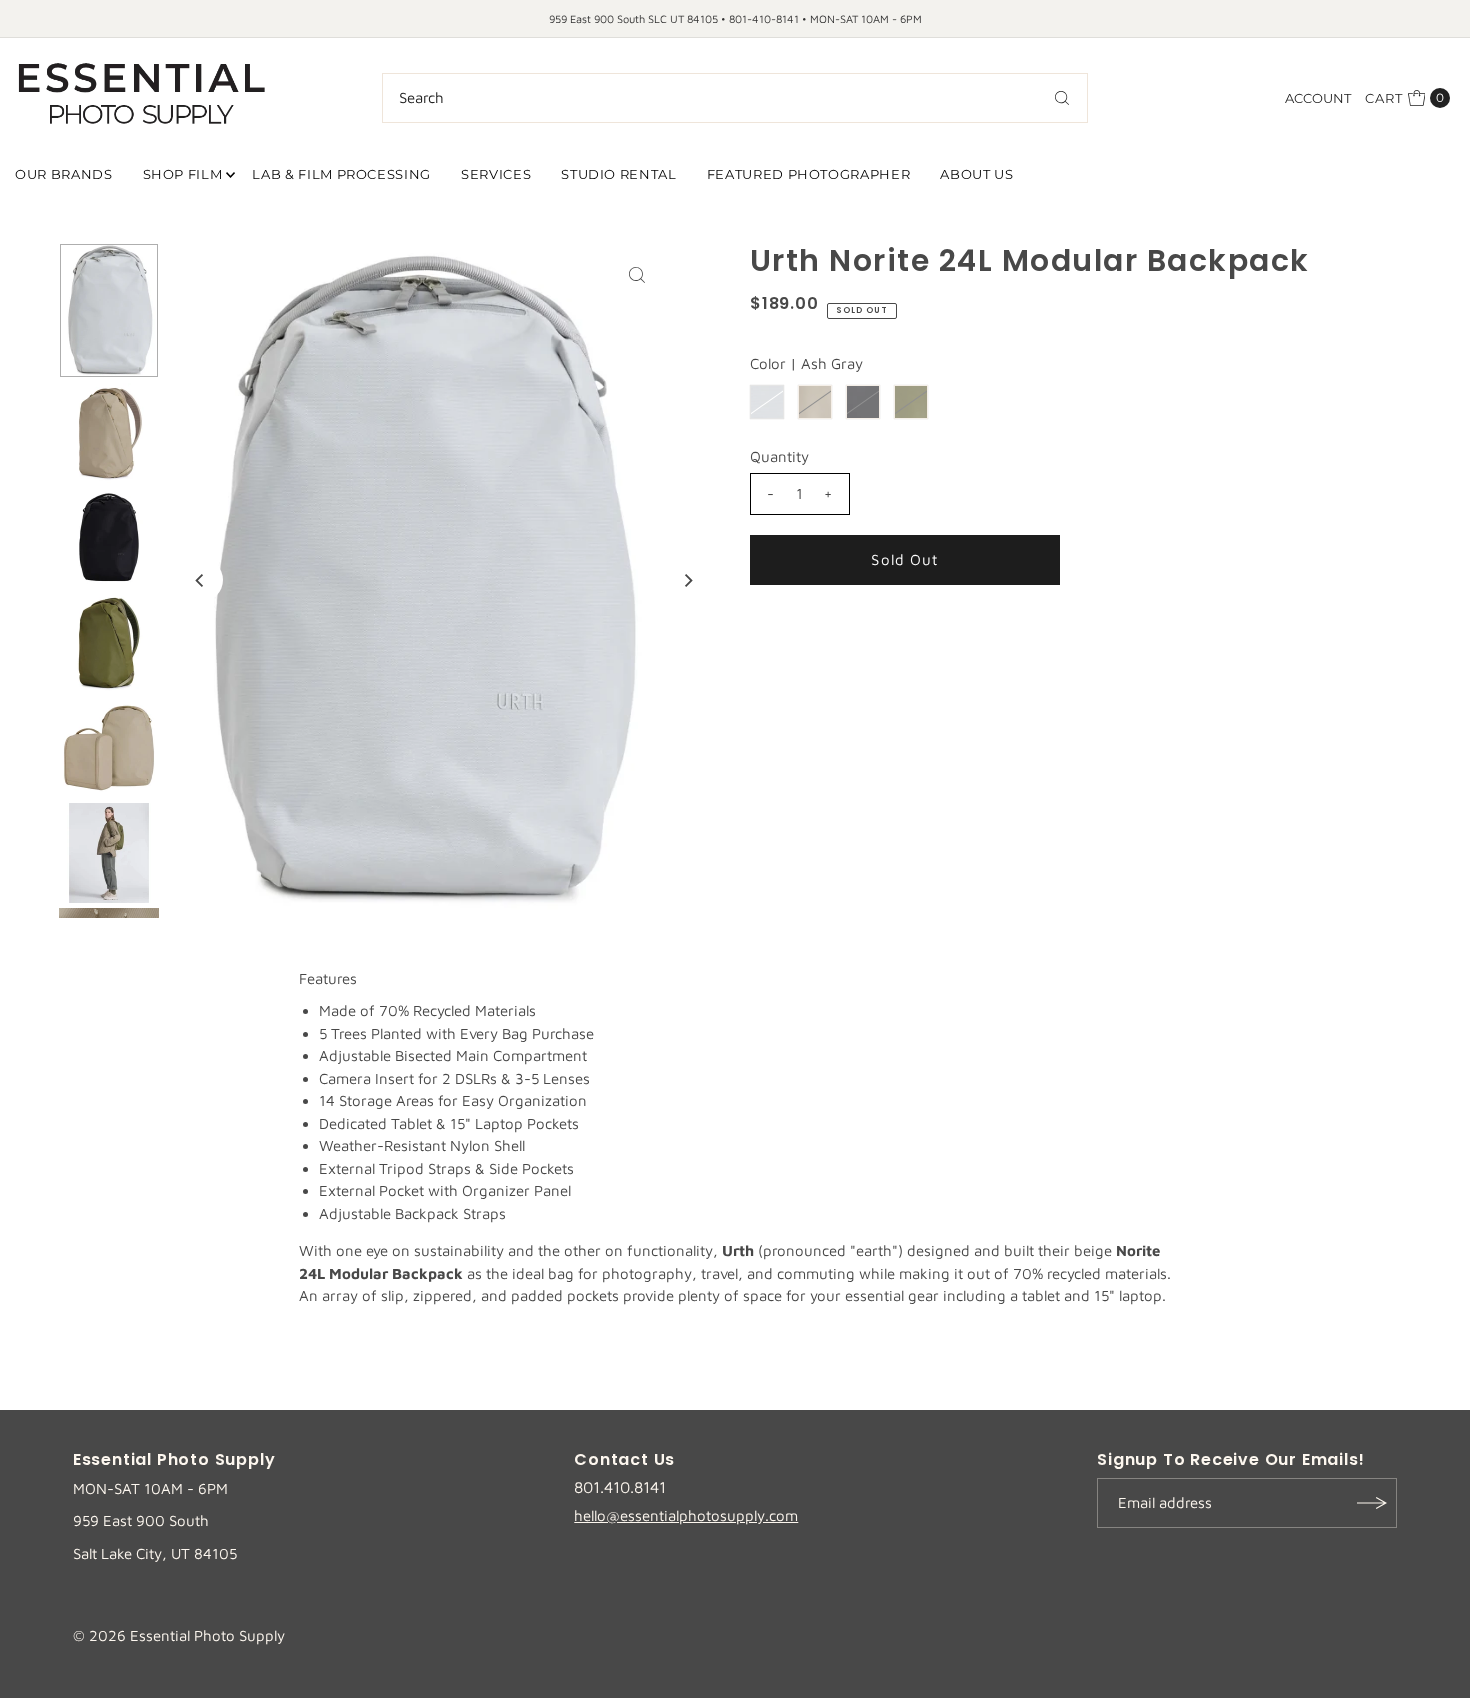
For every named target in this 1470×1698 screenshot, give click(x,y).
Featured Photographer (809, 174)
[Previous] (201, 580)
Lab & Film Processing (341, 174)
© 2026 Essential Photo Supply (179, 1635)
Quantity (779, 456)
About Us (976, 174)
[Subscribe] (1372, 1503)
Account (1318, 98)
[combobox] (734, 98)
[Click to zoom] (637, 275)
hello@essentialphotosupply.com (686, 1515)
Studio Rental (618, 174)
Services (496, 174)
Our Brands (64, 174)
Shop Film (183, 174)
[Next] (688, 580)
